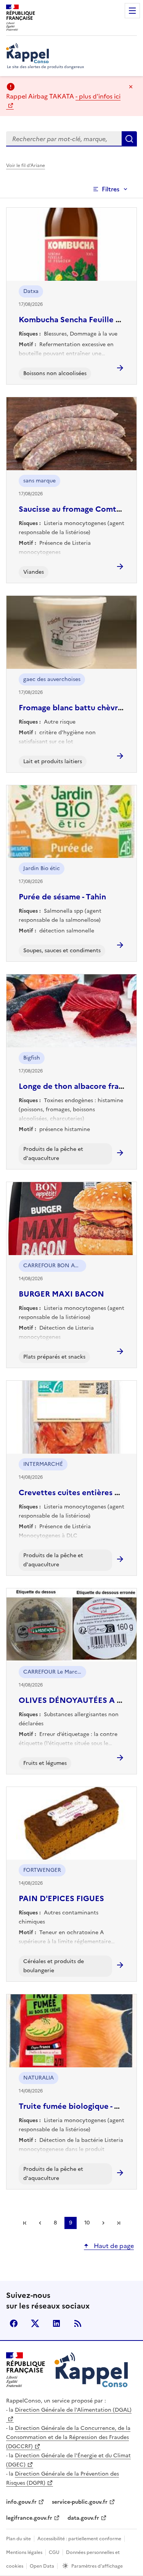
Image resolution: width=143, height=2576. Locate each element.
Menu (132, 11)
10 (87, 2223)
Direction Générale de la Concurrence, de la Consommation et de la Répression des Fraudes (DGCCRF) (68, 2437)
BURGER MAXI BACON (61, 1294)
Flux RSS (78, 2323)
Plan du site (18, 2539)
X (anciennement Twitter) (35, 2323)
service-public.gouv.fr (80, 2502)
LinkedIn (56, 2323)
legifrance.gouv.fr (29, 2518)
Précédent (40, 2223)
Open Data (42, 2566)
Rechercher (129, 139)
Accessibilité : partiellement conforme (79, 2539)
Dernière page (119, 2223)
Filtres (111, 189)
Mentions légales (24, 2552)
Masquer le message (131, 87)
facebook (14, 2323)
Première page (25, 2223)
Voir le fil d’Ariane (26, 165)
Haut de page (113, 2246)
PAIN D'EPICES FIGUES (61, 1898)
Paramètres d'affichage (97, 2566)
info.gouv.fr (21, 2502)
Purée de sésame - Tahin (62, 897)
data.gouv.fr (83, 2518)
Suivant (103, 2223)
